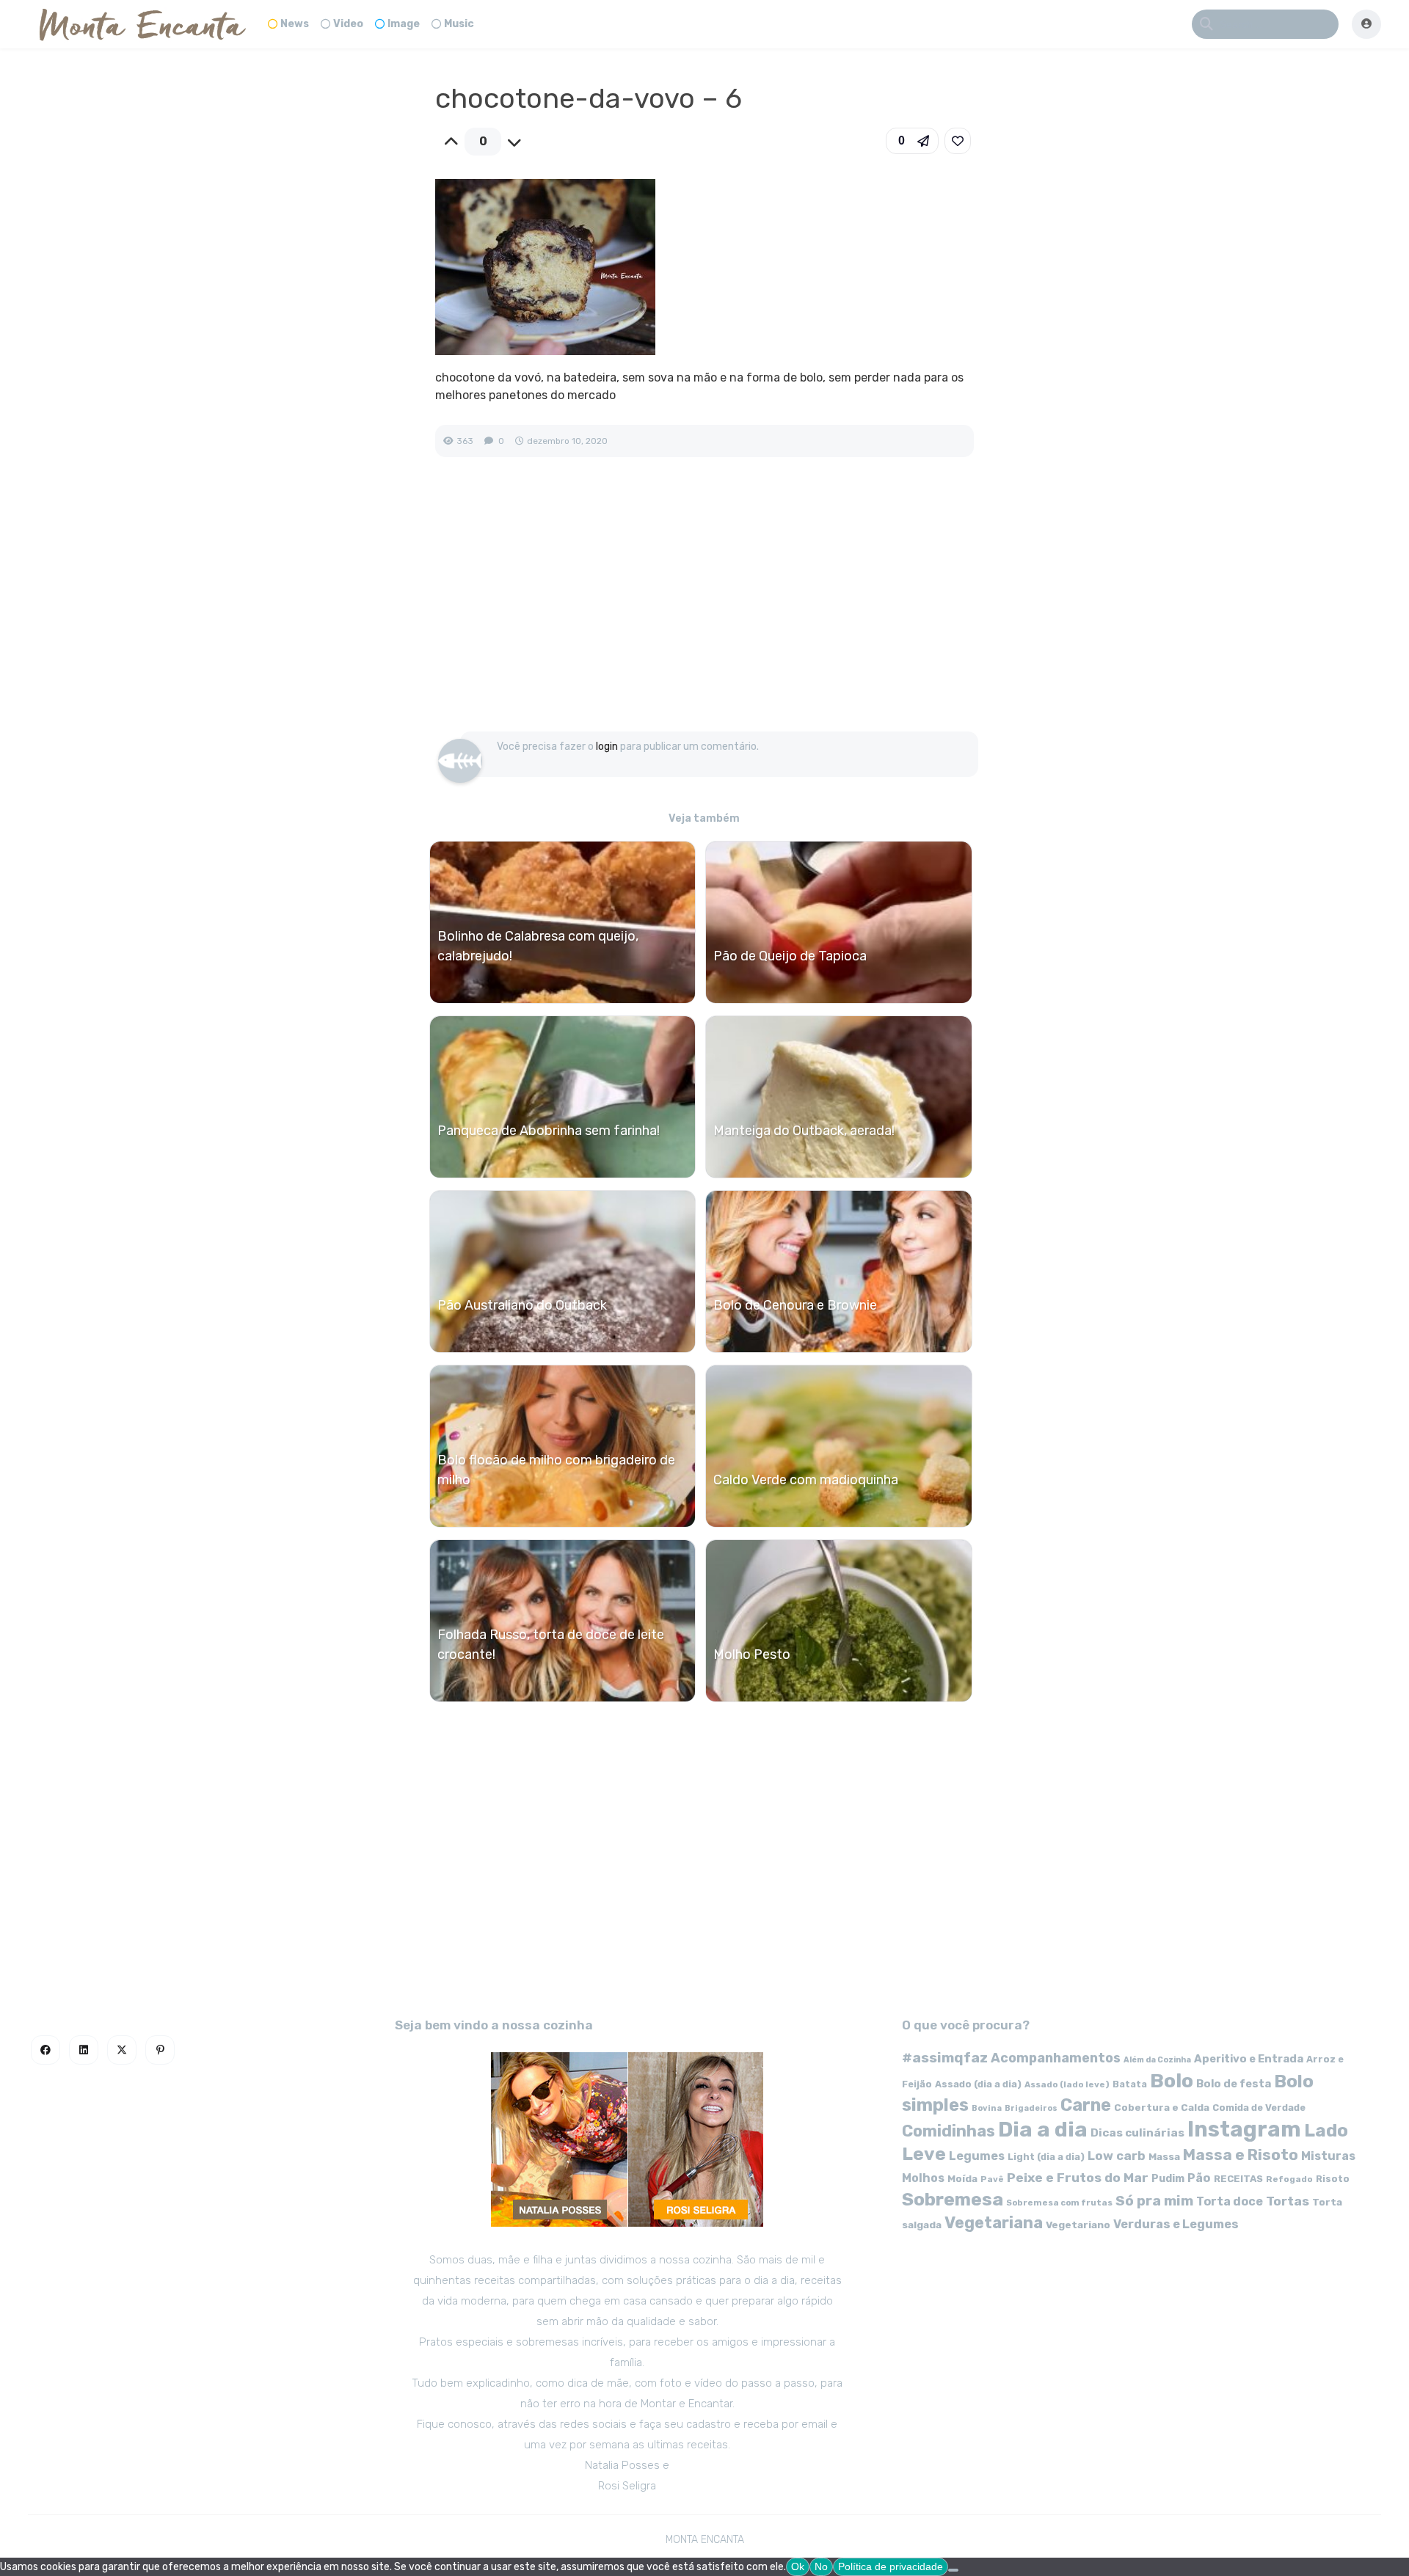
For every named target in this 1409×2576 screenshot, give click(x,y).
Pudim (1168, 2179)
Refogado (1289, 2179)
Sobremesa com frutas (1059, 2203)
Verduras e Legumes (1176, 2224)
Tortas (1288, 2201)
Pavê (992, 2179)
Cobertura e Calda (1162, 2107)
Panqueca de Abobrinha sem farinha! (549, 1131)
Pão (1199, 2178)
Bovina (987, 2108)
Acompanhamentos (1056, 2058)
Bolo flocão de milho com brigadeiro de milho (556, 1470)
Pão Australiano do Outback (522, 1305)
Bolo (1172, 2081)
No (821, 2566)
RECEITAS (1238, 2179)
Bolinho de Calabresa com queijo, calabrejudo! (538, 946)
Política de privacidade (891, 2566)
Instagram (1244, 2129)
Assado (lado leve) (1067, 2084)
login (607, 747)
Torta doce (1230, 2201)
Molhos (923, 2178)
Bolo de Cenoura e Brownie (795, 1305)
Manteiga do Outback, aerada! (804, 1131)
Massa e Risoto (1241, 2155)
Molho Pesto (752, 1654)
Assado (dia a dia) (978, 2084)
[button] (912, 141)
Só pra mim (1154, 2201)
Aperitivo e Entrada (1249, 2059)
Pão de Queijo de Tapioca (790, 956)
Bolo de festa (1234, 2084)
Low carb (1117, 2156)
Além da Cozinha (1157, 2060)
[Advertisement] (704, 610)
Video (348, 24)
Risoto (1333, 2179)
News (295, 24)
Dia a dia (1043, 2129)
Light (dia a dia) (1046, 2157)
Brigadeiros (1031, 2108)
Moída (962, 2179)
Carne (1086, 2105)
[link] (958, 141)
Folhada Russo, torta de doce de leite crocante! (551, 1645)
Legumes (977, 2156)
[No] (953, 2570)
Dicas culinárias (1137, 2133)
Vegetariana (994, 2223)
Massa (1164, 2156)
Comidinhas (949, 2131)
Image (404, 24)
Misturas (1328, 2156)
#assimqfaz (945, 2058)
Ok (798, 2566)
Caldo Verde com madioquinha (806, 1480)
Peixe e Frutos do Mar (1078, 2177)
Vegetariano (1078, 2225)
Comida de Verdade (1259, 2108)
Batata (1130, 2084)
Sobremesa (953, 2199)
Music (459, 24)
